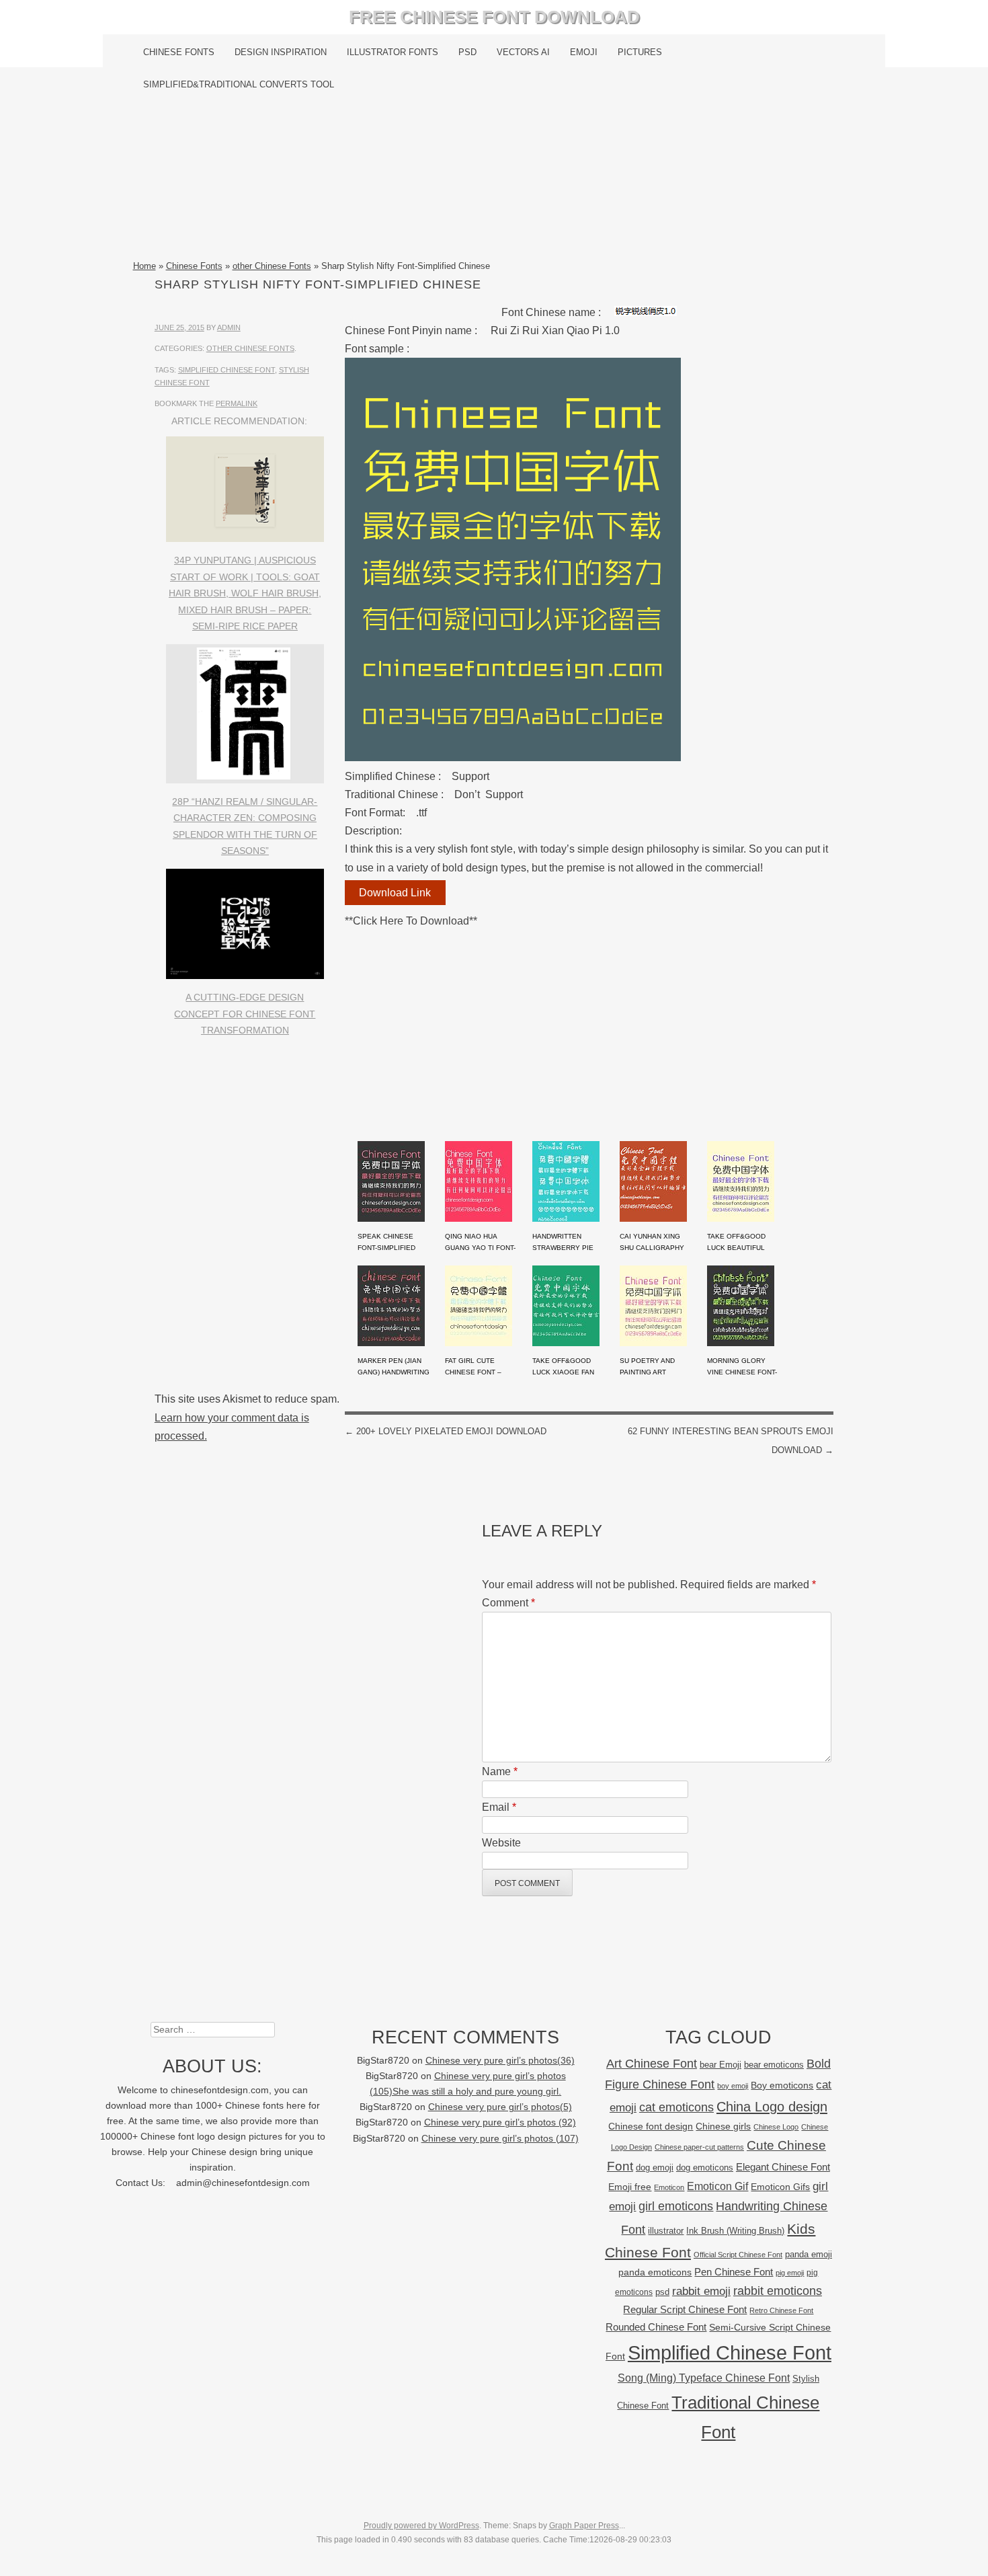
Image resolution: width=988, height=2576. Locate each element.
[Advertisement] (494, 180)
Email (499, 1807)
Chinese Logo (776, 2127)
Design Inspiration (281, 52)
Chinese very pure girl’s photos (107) (500, 2139)
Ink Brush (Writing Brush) (735, 2231)
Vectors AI (523, 52)
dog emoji (655, 2168)
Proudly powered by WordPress (421, 2526)
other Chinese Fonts (272, 266)
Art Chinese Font (652, 2063)
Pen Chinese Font (734, 2272)
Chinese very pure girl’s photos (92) (500, 2122)
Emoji (584, 52)
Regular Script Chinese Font (685, 2309)
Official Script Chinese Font (738, 2255)
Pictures (640, 52)
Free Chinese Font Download (494, 17)
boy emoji (733, 2086)
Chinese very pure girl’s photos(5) (500, 2107)
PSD (467, 52)
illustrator (666, 2231)
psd (662, 2292)
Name (500, 1771)
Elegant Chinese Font (783, 2167)
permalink (237, 403)
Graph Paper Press (584, 2526)
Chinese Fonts (179, 52)
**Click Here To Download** (411, 921)
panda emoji (809, 2254)
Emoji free (630, 2187)
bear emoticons (774, 2065)
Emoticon (669, 2187)
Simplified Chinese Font (227, 370)
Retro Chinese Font (781, 2310)
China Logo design (772, 2107)
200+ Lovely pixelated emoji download (446, 1431)
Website (501, 1843)
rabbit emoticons (778, 2291)
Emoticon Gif (717, 2186)
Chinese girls (723, 2126)
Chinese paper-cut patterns (699, 2147)
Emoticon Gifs (780, 2187)
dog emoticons (705, 2168)
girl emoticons (676, 2206)
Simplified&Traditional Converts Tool (239, 84)
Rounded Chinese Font (656, 2327)
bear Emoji (721, 2065)
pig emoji (790, 2273)
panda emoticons (655, 2272)
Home (145, 266)
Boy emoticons (782, 2085)
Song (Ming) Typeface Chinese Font (704, 2378)
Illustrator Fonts (393, 52)
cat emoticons (676, 2107)
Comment (508, 1603)
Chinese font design (651, 2126)
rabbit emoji (701, 2291)
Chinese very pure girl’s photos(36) (500, 2061)
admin (229, 327)
